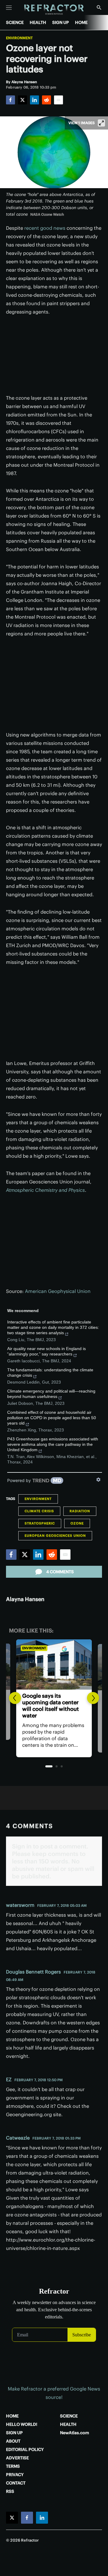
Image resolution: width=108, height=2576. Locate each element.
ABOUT (13, 2441)
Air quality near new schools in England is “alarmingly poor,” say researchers (46, 1351)
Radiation (80, 1511)
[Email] (58, 100)
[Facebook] (10, 100)
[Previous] (15, 1698)
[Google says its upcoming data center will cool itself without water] (54, 1664)
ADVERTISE (17, 2458)
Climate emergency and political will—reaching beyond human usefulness (51, 1394)
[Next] (93, 1698)
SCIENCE (15, 22)
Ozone (77, 1523)
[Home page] (54, 10)
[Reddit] (46, 100)
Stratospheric (40, 1523)
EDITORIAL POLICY (25, 2449)
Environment (19, 38)
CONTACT (16, 2483)
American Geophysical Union (58, 1291)
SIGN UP (61, 22)
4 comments (60, 1572)
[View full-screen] (101, 123)
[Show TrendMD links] (98, 1480)
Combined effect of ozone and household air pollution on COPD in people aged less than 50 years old (52, 1418)
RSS (10, 2491)
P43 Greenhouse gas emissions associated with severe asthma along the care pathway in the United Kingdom (53, 1444)
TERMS (13, 2466)
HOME (81, 22)
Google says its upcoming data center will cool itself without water (51, 1706)
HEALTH (38, 22)
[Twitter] (22, 100)
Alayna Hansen (25, 1599)
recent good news (45, 228)
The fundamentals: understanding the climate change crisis (50, 1373)
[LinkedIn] (34, 100)
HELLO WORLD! (22, 2424)
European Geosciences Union (55, 1536)
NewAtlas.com (75, 2433)
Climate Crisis (39, 1511)
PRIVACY (15, 2475)
